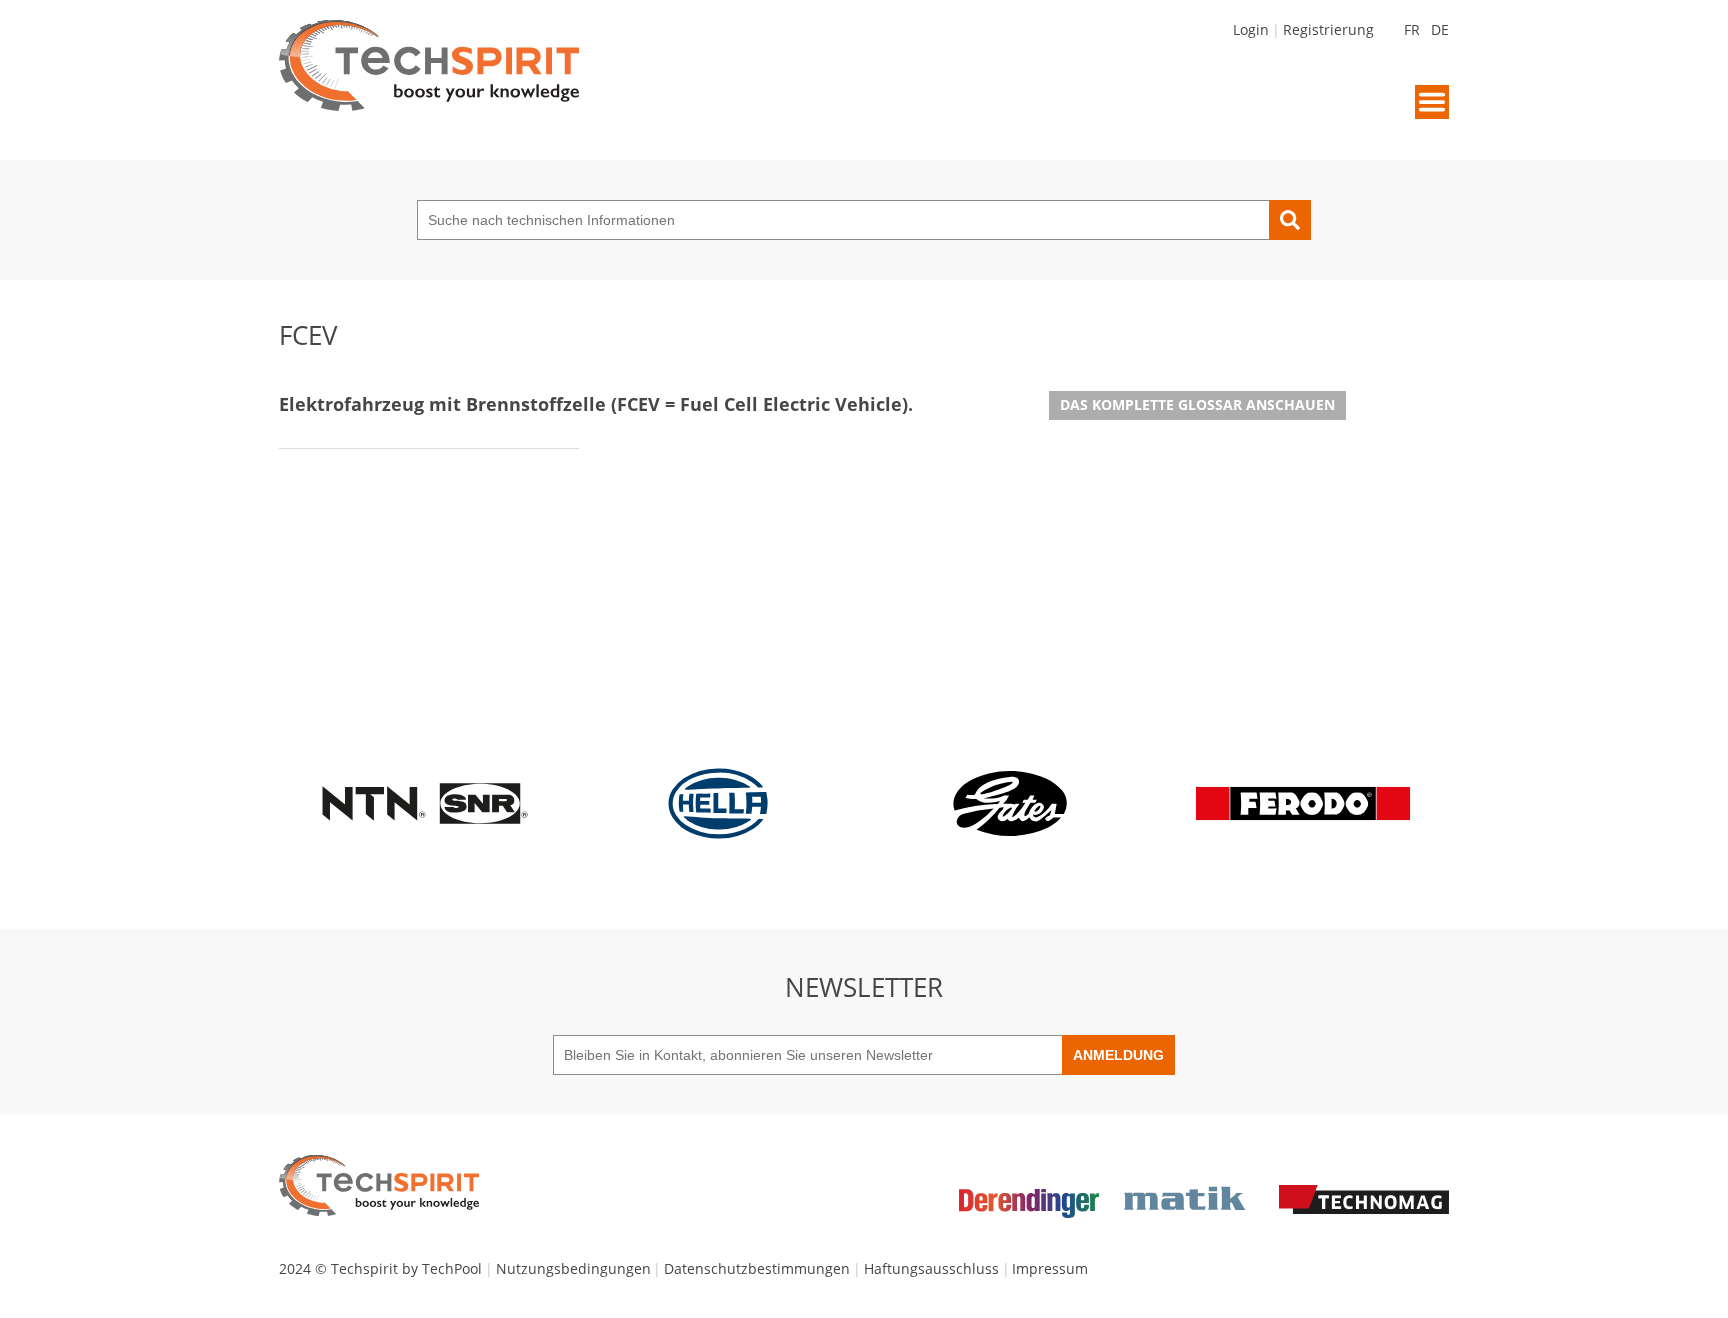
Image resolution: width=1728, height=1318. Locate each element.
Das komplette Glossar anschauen (1197, 404)
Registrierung (1328, 29)
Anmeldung (1118, 1055)
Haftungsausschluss (931, 1268)
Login (1251, 29)
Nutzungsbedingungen (573, 1268)
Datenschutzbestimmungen (757, 1268)
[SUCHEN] (1290, 220)
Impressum (1050, 1268)
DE (1440, 29)
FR (1412, 29)
